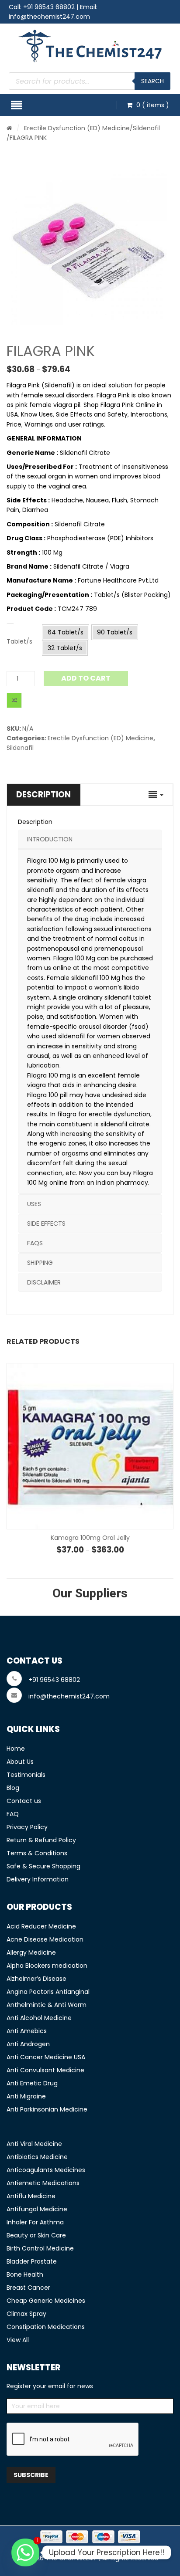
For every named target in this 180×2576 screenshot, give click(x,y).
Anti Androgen (28, 2044)
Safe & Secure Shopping (43, 1866)
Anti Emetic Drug (32, 2083)
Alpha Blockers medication (47, 1966)
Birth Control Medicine (40, 2248)
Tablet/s (19, 641)
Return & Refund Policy (41, 1840)
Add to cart (86, 678)
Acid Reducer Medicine (41, 1926)
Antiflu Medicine (31, 2196)
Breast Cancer (28, 2288)
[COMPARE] (14, 700)
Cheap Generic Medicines (46, 2301)
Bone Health (25, 2274)
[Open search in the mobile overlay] (90, 81)
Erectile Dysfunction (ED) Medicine (77, 128)
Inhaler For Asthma (35, 2222)
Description (43, 795)
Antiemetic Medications (43, 2183)
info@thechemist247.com (49, 17)
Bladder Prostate (32, 2261)
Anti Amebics (27, 2031)
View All (18, 2340)
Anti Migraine (26, 2096)
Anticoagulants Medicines (46, 2170)
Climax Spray (26, 2314)
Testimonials (26, 1775)
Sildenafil (146, 128)
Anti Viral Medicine (34, 2144)
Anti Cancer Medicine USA (46, 2057)
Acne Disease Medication (45, 1939)
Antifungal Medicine (37, 2209)
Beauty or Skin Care (36, 2235)
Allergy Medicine (31, 1952)
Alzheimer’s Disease (36, 1979)
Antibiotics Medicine (37, 2157)
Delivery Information (38, 1879)
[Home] (9, 128)
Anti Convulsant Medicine (45, 2070)
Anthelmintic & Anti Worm (47, 2005)
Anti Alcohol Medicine (39, 2018)
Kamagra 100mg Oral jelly (90, 1538)
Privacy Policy (27, 1827)
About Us (20, 1762)
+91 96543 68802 (49, 7)
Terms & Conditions (37, 1853)
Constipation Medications (46, 2327)
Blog (13, 1788)
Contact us (24, 1801)
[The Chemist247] (90, 46)
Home (16, 1749)
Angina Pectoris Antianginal (48, 1992)
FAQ (13, 1814)
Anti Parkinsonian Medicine (47, 2109)
